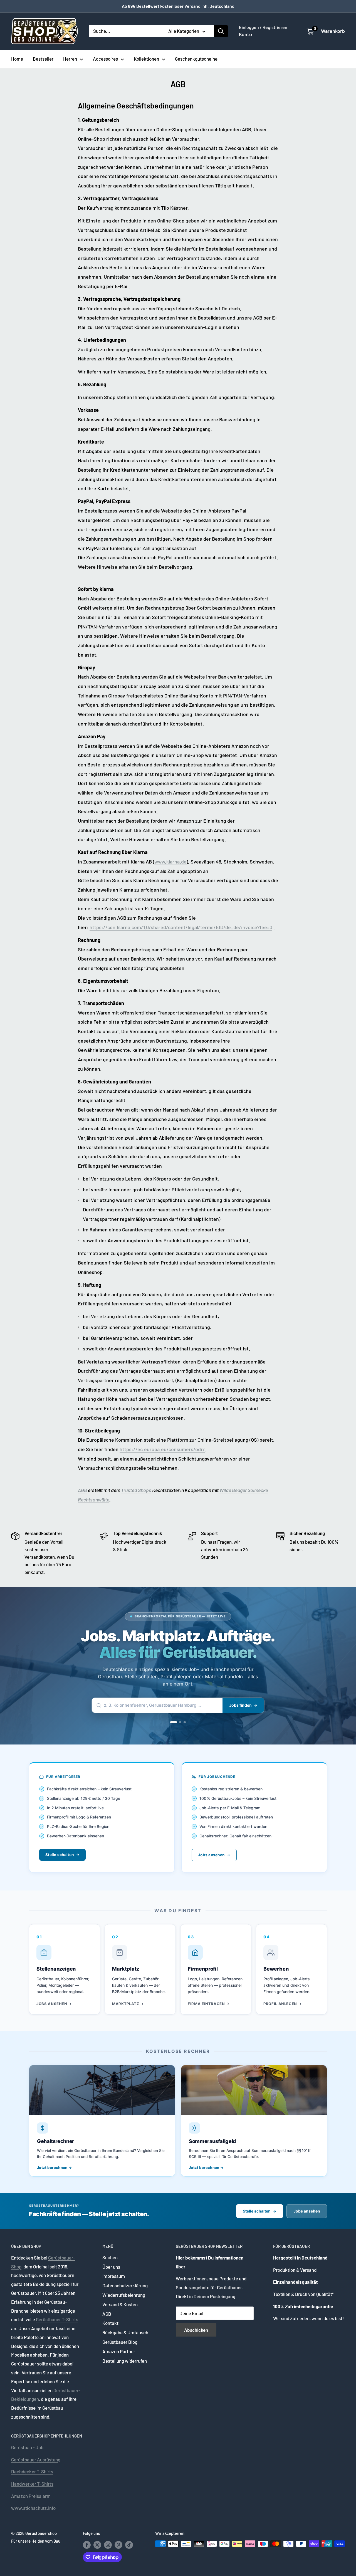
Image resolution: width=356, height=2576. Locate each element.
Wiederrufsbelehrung (124, 2295)
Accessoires (105, 59)
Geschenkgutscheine (196, 59)
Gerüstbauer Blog (120, 2342)
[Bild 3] (185, 1722)
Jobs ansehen (211, 1855)
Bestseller (43, 59)
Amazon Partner (119, 2351)
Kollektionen (146, 59)
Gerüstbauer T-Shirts (57, 2319)
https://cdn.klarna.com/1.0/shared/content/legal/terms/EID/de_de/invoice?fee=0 (181, 927)
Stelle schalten (60, 1855)
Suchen (110, 2257)
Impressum (114, 2276)
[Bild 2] (180, 1722)
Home (17, 59)
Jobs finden (240, 1705)
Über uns (111, 2267)
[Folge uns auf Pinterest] (118, 2545)
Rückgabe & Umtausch (125, 2332)
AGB (82, 1490)
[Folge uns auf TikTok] (129, 2545)
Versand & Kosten (120, 2304)
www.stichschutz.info (33, 2508)
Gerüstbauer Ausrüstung (36, 2459)
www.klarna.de (170, 862)
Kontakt (110, 2323)
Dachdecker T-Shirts (32, 2471)
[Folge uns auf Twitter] (97, 2545)
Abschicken (196, 2330)
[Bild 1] (174, 1722)
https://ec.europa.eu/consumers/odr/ (162, 1449)
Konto (245, 34)
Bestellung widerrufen (125, 2361)
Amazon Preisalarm (31, 2496)
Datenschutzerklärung (125, 2285)
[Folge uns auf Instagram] (108, 2545)
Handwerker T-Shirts (32, 2484)
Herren (70, 59)
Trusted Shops (136, 1490)
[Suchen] (221, 31)
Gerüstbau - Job (27, 2447)
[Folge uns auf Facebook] (87, 2545)
